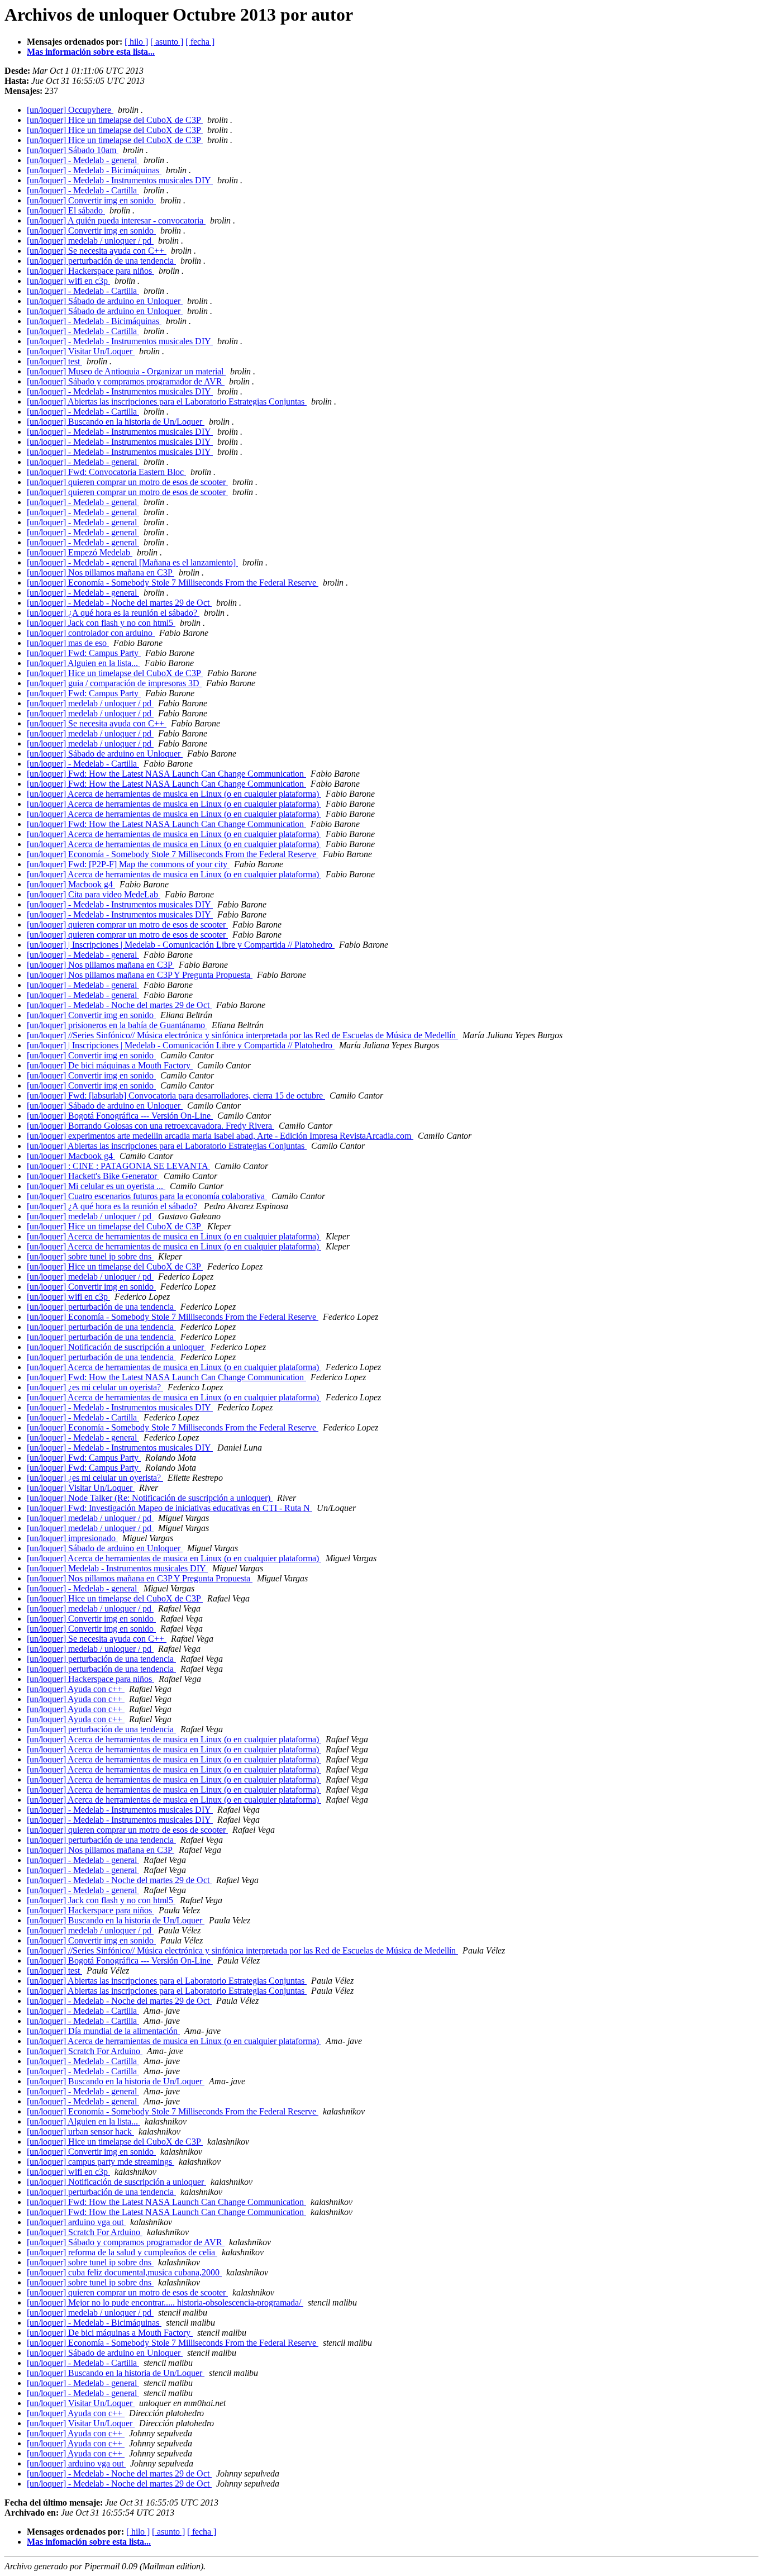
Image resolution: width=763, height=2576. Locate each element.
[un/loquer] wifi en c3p (68, 281)
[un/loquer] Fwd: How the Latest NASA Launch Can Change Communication (166, 774)
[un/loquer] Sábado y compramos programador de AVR (126, 381)
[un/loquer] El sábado (66, 210)
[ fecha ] (200, 42)
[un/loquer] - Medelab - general (83, 160)
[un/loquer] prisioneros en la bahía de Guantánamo (117, 1025)
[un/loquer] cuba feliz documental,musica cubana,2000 (124, 2272)
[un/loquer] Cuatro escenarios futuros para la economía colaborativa (147, 1196)
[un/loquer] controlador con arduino (91, 633)
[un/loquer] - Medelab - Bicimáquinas (94, 170)
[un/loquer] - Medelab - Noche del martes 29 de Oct (119, 603)
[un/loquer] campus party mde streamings (101, 2162)
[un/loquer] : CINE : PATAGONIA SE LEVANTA (118, 1166)
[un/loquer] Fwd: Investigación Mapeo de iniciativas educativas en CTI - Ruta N (170, 1508)
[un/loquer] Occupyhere (70, 110)
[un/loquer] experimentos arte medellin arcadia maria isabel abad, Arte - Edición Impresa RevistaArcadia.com (220, 1136)
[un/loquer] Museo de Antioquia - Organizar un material (126, 371)
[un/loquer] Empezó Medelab (80, 552)
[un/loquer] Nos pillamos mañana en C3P (101, 572)
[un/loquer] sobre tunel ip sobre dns (90, 1256)
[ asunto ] (167, 42)
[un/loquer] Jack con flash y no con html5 (101, 623)
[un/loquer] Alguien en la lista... (84, 663)
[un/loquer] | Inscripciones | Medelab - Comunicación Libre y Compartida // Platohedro (181, 945)
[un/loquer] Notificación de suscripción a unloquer (116, 1347)
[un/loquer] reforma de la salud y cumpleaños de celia (122, 2252)
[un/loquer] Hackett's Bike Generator (93, 1176)
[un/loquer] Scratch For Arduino (85, 2051)
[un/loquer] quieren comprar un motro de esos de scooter (127, 482)
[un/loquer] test (54, 361)
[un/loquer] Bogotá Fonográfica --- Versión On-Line (120, 1116)
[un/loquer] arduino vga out (76, 2222)
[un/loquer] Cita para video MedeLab (94, 894)
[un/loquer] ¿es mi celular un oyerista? (95, 1387)
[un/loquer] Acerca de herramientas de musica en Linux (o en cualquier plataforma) (174, 794)
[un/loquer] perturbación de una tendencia (101, 261)
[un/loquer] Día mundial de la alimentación (103, 2031)
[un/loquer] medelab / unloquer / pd (90, 241)
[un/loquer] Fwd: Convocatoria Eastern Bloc (106, 472)
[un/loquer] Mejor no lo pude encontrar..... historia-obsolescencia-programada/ (165, 2302)
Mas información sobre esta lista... (91, 52)
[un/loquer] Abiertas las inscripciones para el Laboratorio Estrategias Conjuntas (167, 401)
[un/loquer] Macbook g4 (71, 884)
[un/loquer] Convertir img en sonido (91, 200)
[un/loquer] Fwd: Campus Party (84, 653)
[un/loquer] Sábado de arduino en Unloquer (105, 301)
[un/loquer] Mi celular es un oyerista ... (96, 1186)
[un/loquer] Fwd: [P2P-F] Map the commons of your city (128, 864)
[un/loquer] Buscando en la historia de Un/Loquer (116, 422)
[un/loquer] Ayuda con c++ (76, 1689)
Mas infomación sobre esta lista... (89, 2542)
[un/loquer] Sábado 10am (73, 150)
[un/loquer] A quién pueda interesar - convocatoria (116, 220)
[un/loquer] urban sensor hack (80, 2131)
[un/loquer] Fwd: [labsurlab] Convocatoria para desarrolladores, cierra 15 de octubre (176, 1095)
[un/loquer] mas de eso (68, 643)
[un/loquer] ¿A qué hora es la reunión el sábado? (113, 613)
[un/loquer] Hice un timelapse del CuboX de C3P (115, 120)
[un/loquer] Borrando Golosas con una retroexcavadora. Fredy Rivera (151, 1126)
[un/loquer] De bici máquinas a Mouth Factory (110, 1065)
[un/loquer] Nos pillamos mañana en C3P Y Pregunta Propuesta (140, 975)
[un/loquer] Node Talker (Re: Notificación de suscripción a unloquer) (150, 1498)
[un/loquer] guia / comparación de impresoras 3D (114, 683)
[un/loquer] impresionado (72, 1538)
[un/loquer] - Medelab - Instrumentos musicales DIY (120, 180)
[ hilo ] (136, 42)
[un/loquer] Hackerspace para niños (90, 271)
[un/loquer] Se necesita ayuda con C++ (97, 251)
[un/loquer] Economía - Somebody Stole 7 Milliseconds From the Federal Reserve (173, 583)
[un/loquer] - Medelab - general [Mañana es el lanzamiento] (132, 562)
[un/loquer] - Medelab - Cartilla (83, 190)
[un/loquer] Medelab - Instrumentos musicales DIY (117, 1568)
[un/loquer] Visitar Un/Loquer (81, 351)
